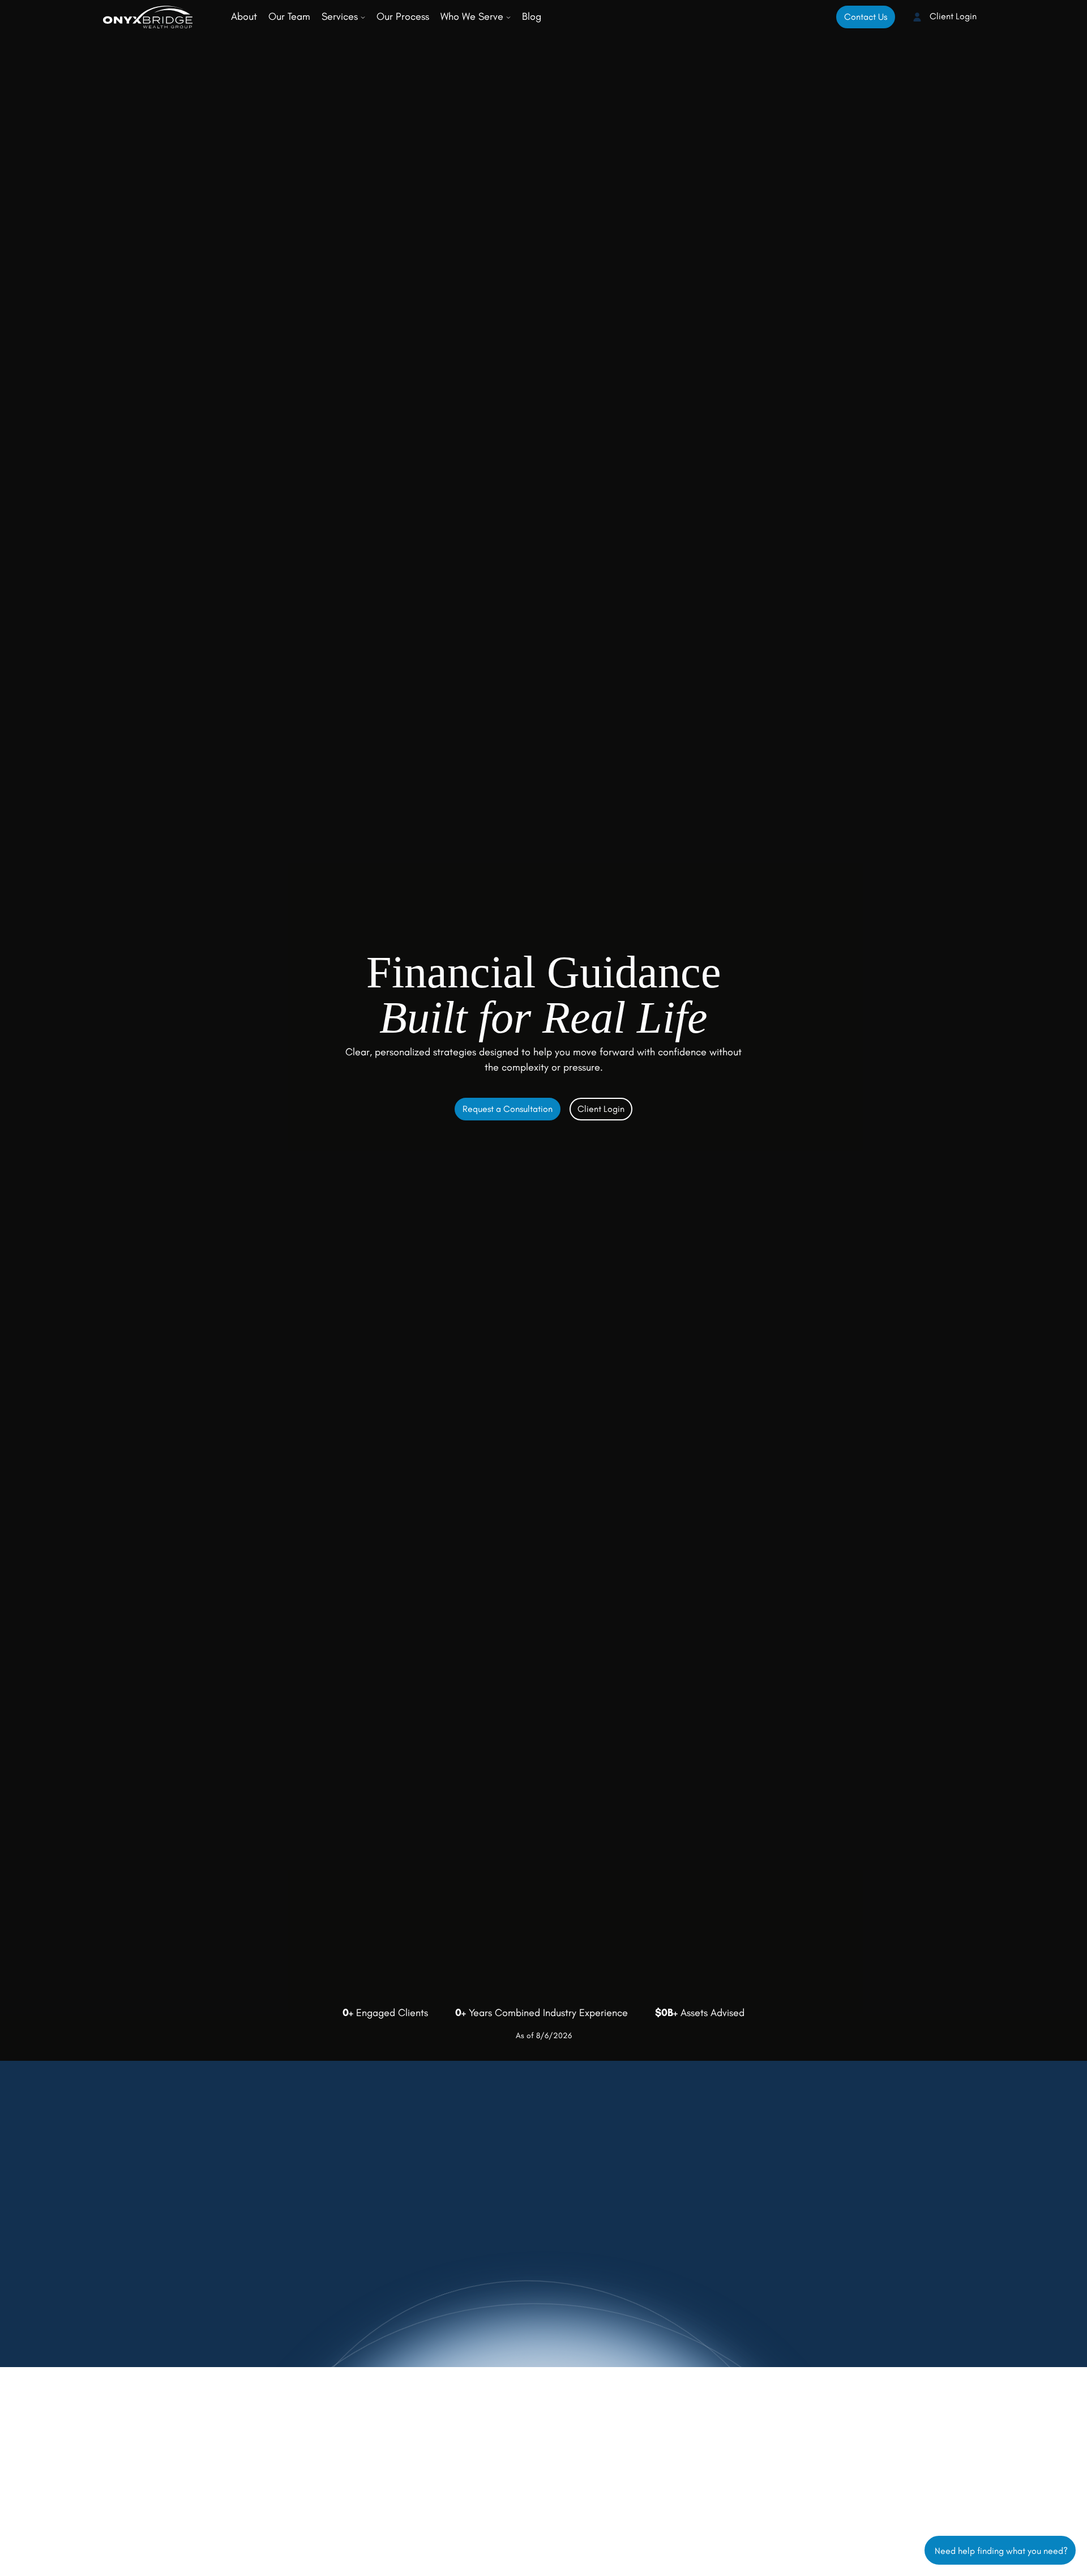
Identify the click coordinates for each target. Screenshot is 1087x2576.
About (244, 16)
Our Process (403, 16)
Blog (532, 16)
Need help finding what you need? (1000, 2550)
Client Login (952, 16)
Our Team (289, 16)
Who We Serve (473, 16)
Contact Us (866, 17)
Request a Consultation (508, 1109)
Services (341, 16)
